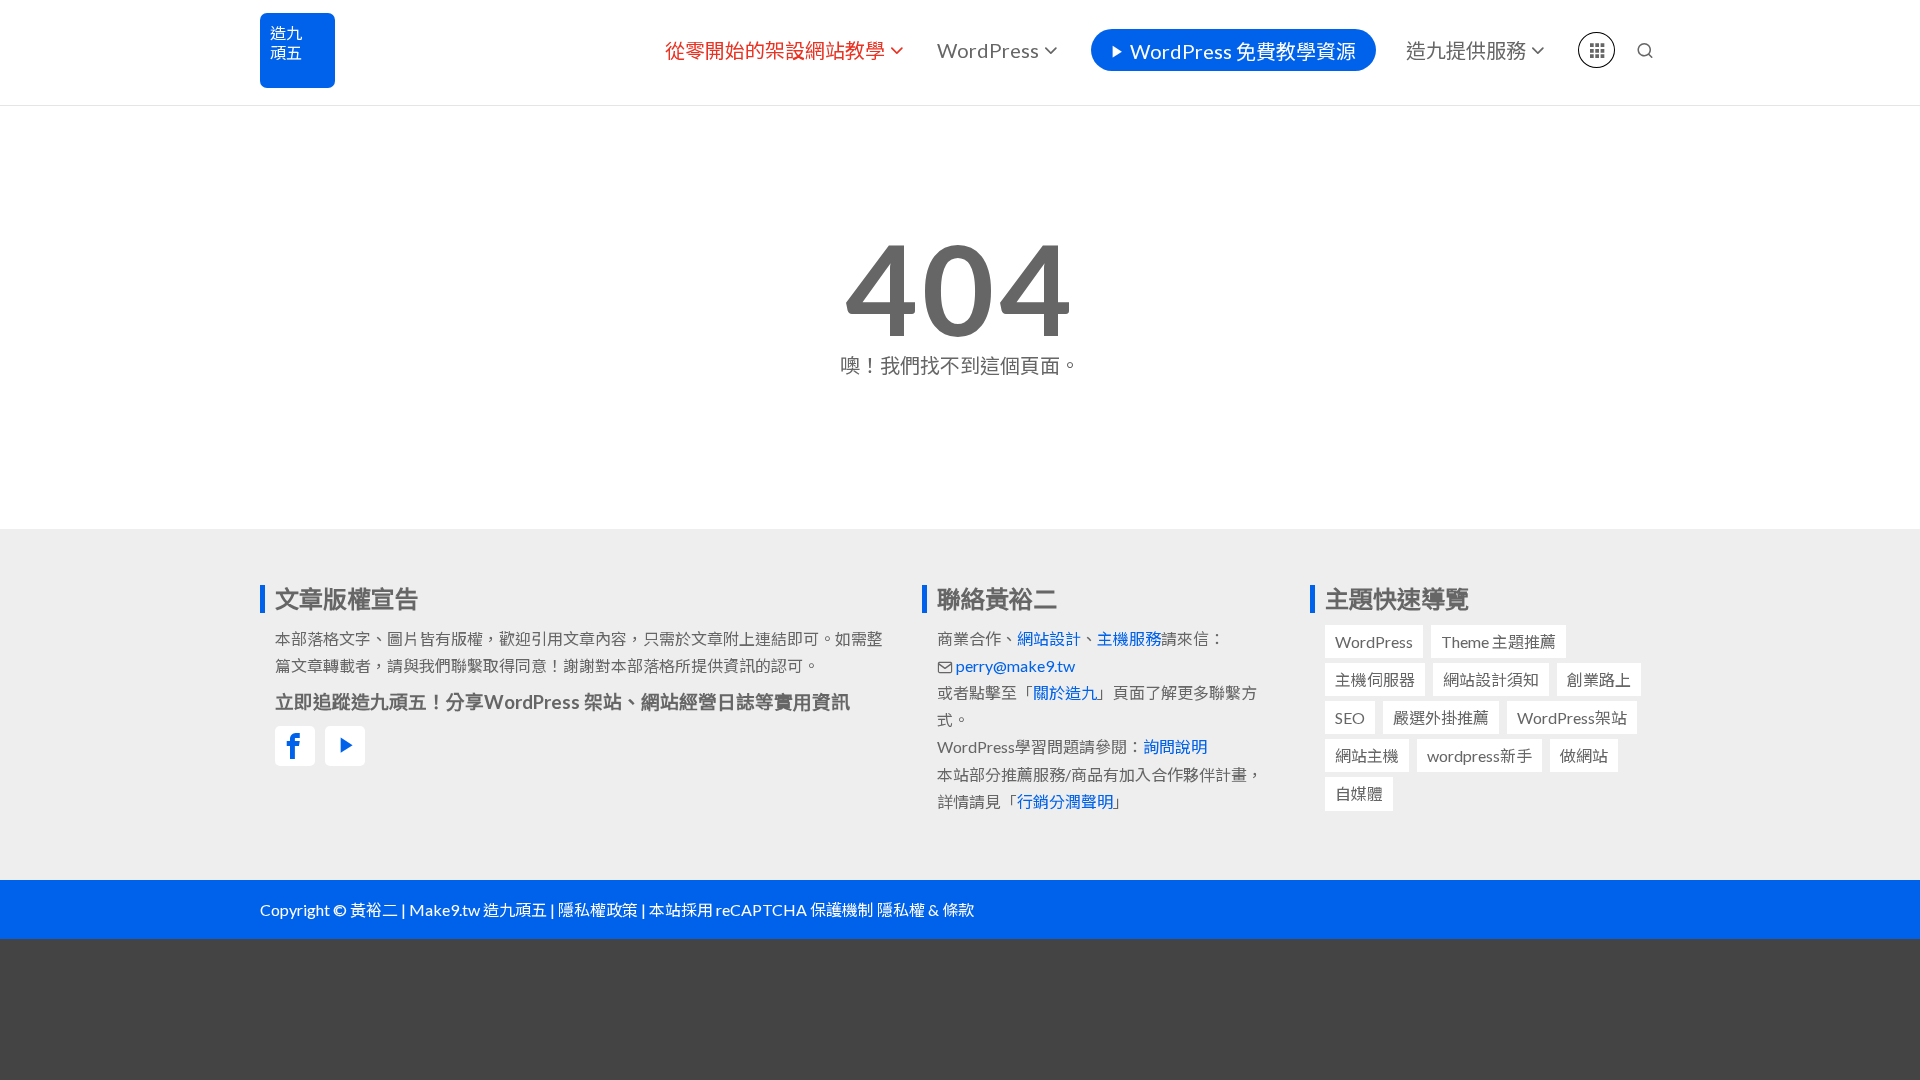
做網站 (1584, 755)
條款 (958, 909)
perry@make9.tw (1015, 665)
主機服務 (1129, 638)
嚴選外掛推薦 (1441, 717)
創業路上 (1599, 679)
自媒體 (1359, 793)
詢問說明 (1175, 746)
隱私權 (901, 909)
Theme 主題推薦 (1498, 641)
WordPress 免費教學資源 (1243, 51)
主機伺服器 (1375, 679)
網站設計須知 (1491, 679)
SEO (1350, 717)
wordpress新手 (1479, 755)
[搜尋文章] (1645, 49)
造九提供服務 (1466, 50)
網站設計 (1049, 638)
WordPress (988, 50)
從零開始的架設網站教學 (775, 50)
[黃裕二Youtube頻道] (345, 746)
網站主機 (1367, 755)
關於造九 (1065, 692)
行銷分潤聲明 (1065, 801)
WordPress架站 (1572, 717)
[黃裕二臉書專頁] (295, 746)
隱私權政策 (598, 909)
